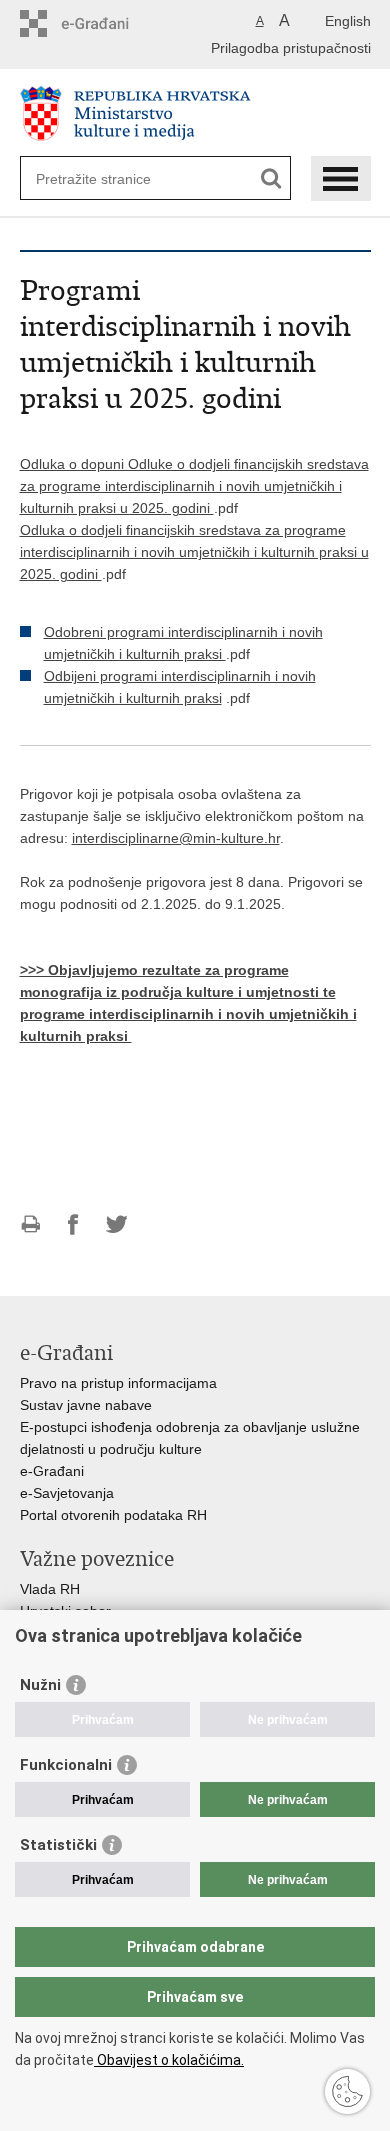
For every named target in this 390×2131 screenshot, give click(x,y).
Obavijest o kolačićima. (169, 2060)
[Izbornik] (341, 178)
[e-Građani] (105, 23)
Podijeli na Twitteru (116, 1224)
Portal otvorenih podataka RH (113, 1515)
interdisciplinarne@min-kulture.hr (176, 838)
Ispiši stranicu (30, 1224)
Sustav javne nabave (86, 1405)
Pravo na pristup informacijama (118, 1383)
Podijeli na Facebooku (73, 1224)
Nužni (40, 1685)
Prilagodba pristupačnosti (291, 48)
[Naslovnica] (195, 113)
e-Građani (52, 1471)
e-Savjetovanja (67, 1493)
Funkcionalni (66, 1765)
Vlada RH (50, 1589)
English (348, 21)
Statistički (58, 1845)
